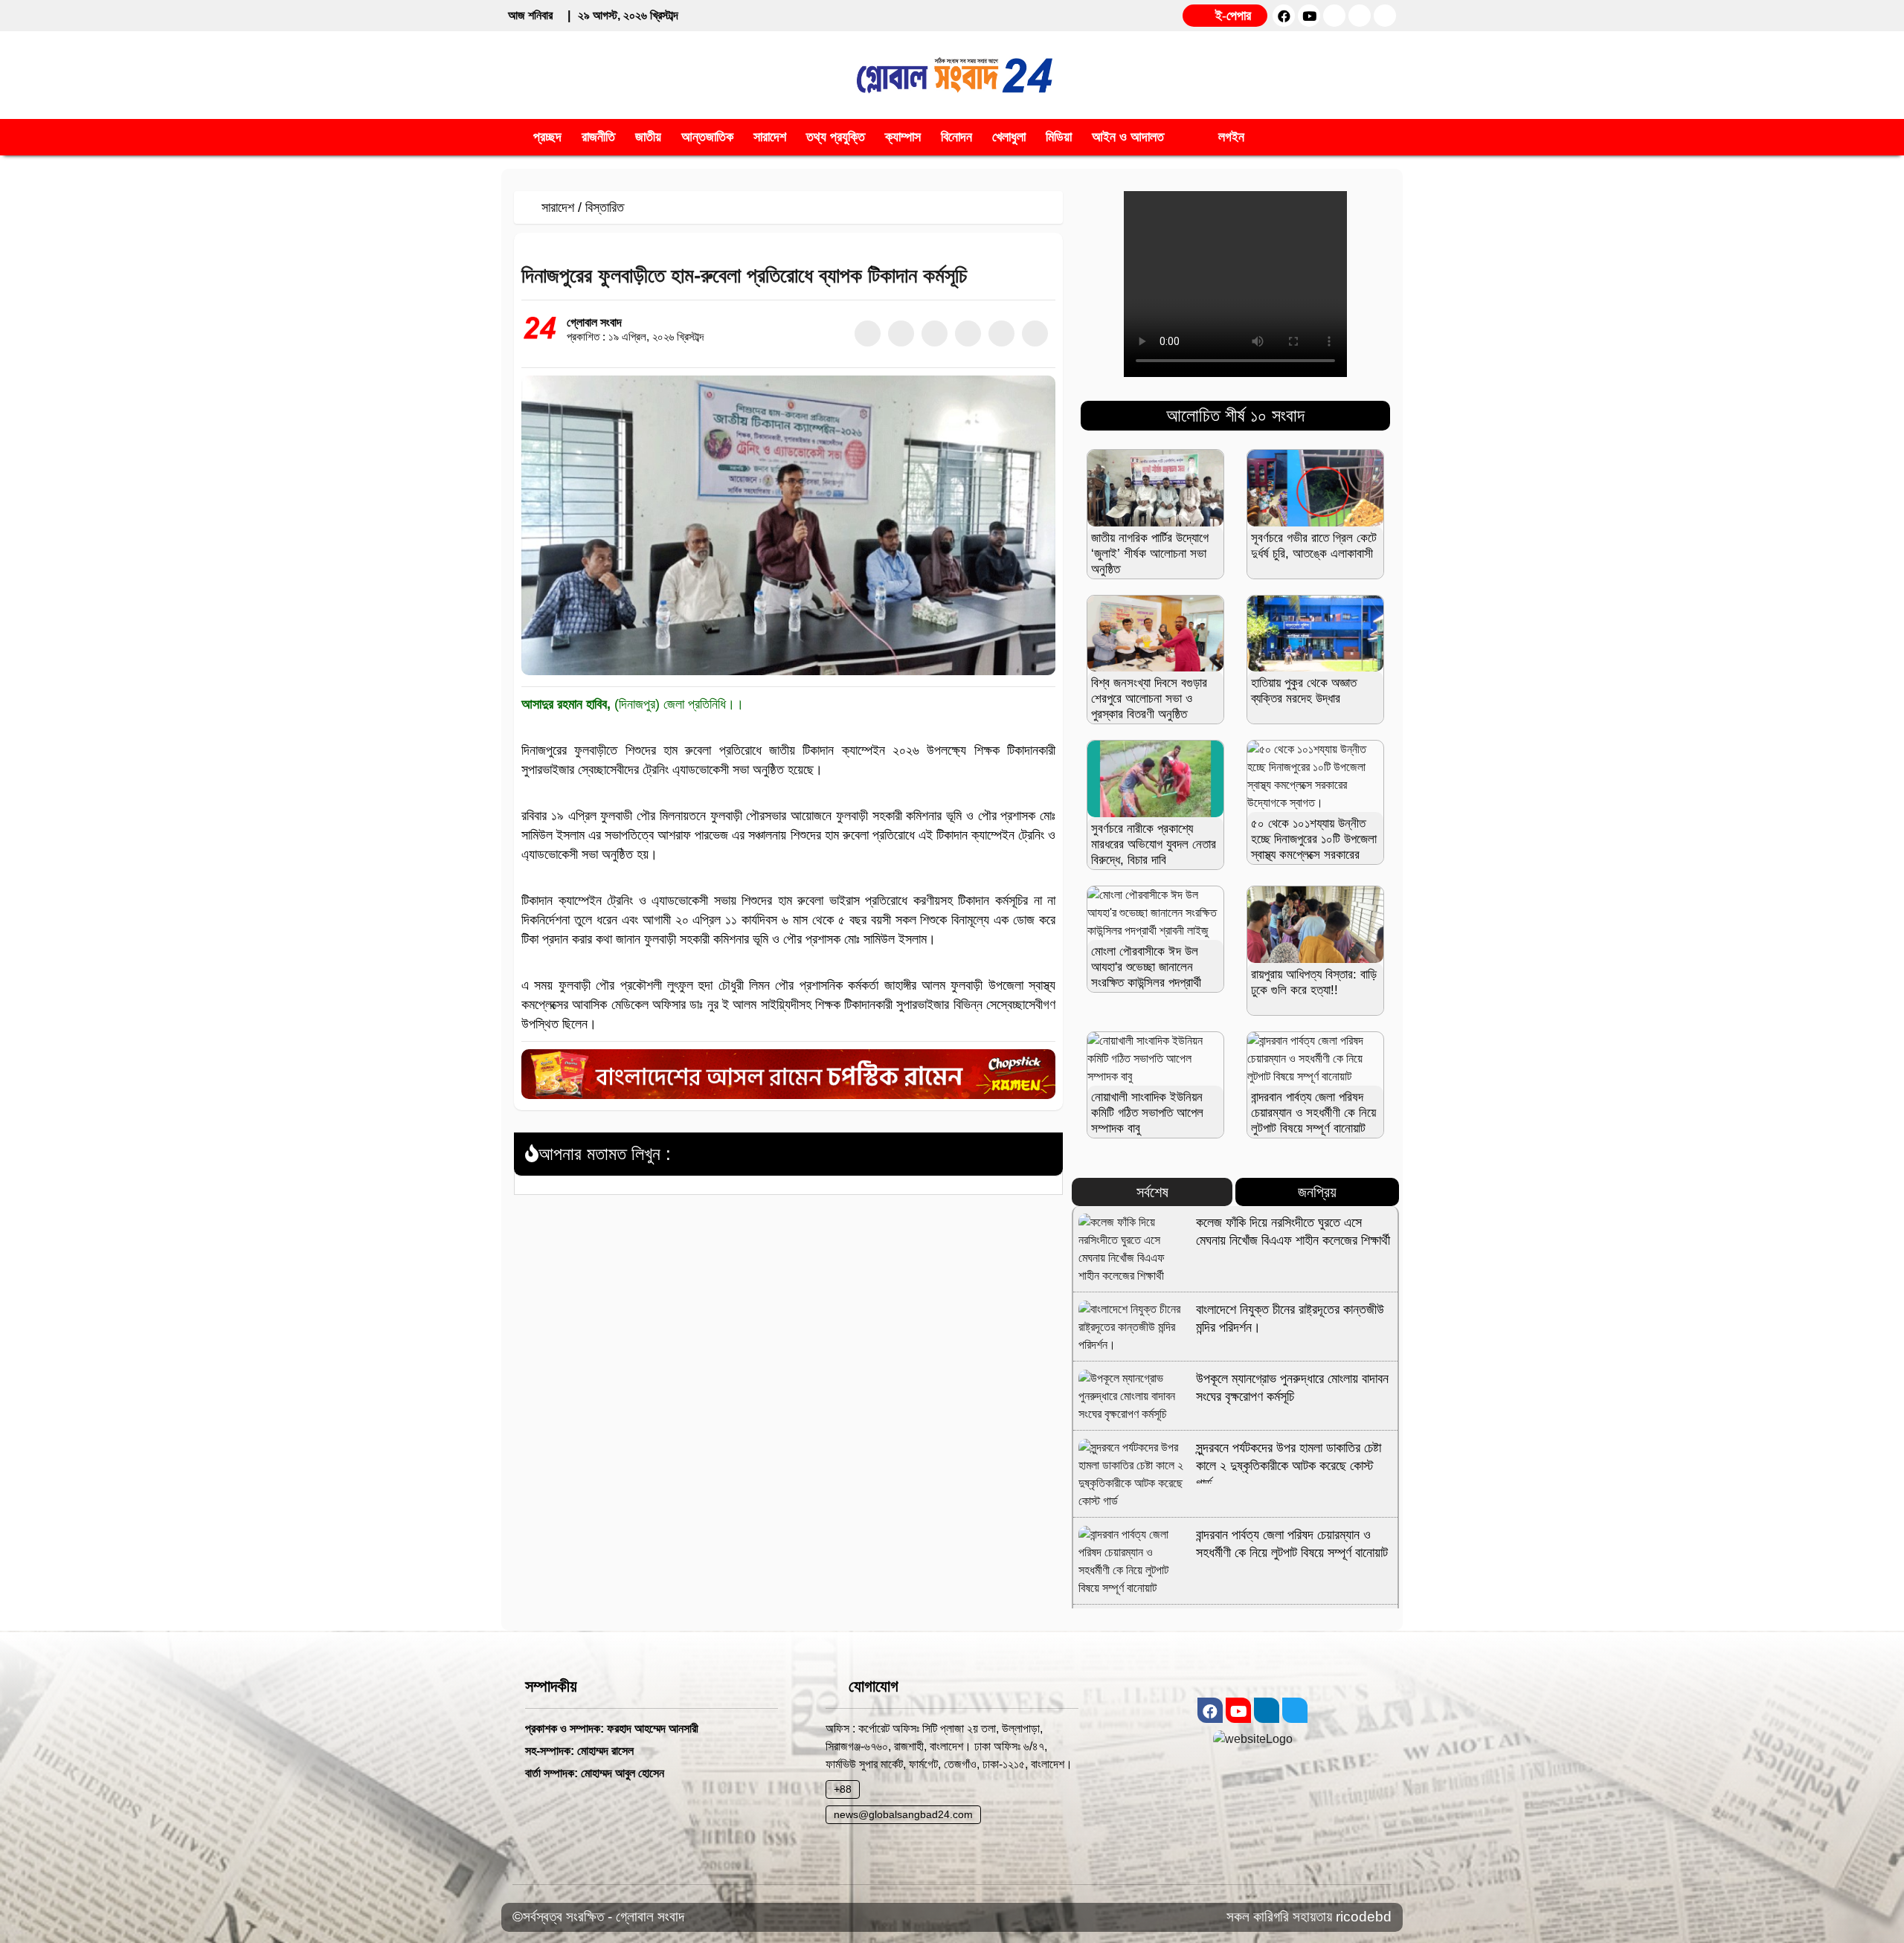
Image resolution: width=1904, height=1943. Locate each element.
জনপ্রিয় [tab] (1317, 1192)
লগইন (1229, 137)
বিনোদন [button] (956, 137)
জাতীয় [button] (648, 137)
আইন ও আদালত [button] (1128, 137)
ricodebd (1364, 1917)
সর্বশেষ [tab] (1152, 1192)
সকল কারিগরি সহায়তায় (1281, 1917)
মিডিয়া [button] (1059, 137)
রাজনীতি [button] (598, 137)
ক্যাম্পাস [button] (903, 137)
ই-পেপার (1231, 16)
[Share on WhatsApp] (968, 333)
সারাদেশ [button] (770, 137)
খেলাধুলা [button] (1009, 137)
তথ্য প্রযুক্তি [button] (836, 137)
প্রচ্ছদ (547, 137)
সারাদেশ (558, 207)
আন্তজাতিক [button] (707, 137)
